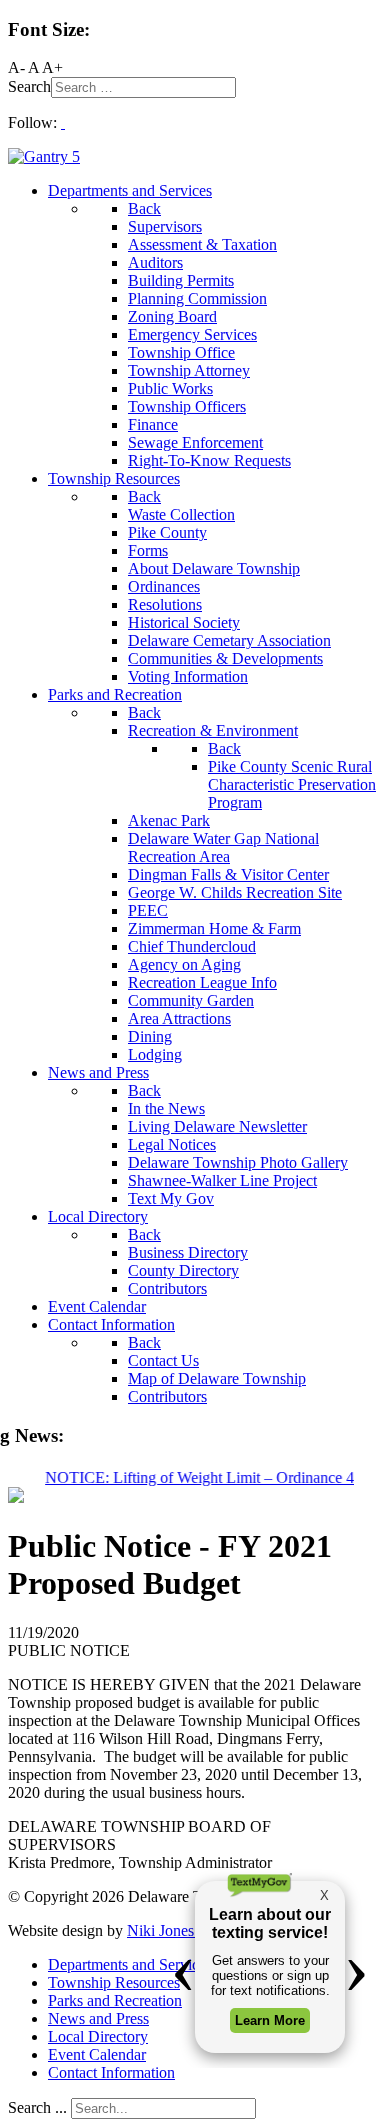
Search (29, 86)
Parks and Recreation (115, 2000)
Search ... (37, 2107)
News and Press (98, 2018)
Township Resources (114, 1982)
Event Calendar (97, 2054)
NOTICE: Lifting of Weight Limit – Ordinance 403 (202, 1477)
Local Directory (98, 2036)
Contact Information (111, 2072)
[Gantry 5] (44, 156)
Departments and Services (130, 1964)
